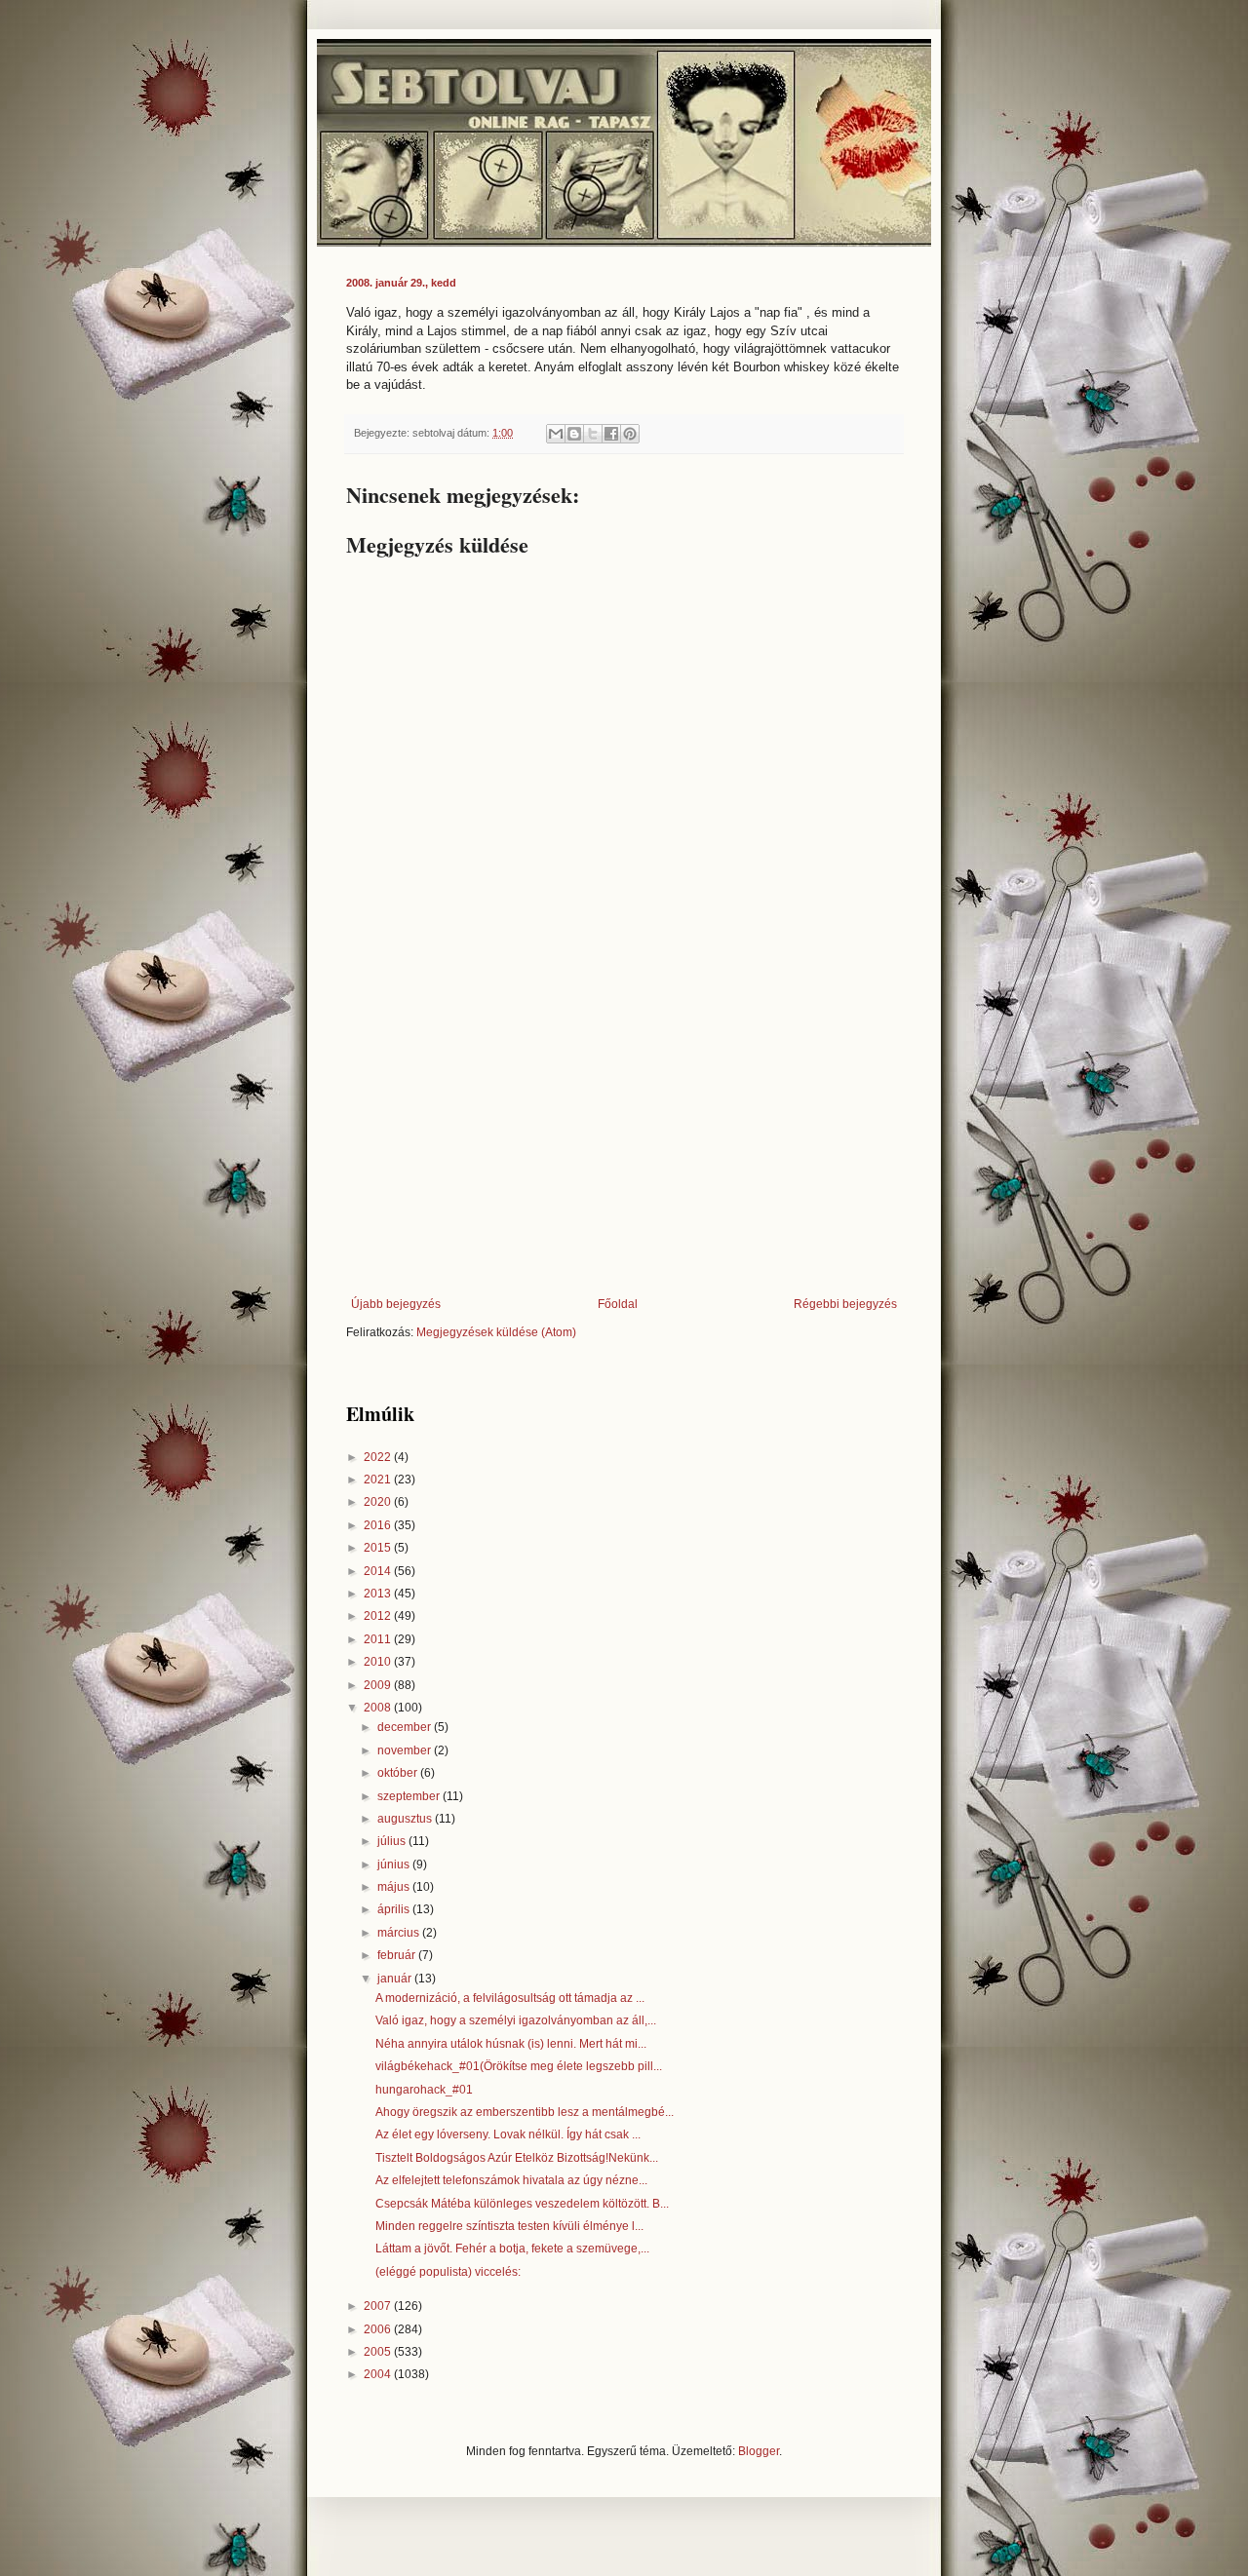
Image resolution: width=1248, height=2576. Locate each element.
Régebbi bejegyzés (845, 1304)
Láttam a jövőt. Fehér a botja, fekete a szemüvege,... (512, 2249)
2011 (379, 1639)
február (398, 1955)
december (406, 1727)
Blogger (759, 2451)
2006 (379, 2329)
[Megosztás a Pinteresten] (630, 434)
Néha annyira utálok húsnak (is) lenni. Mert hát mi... (511, 2044)
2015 (379, 1548)
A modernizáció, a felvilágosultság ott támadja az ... (510, 1998)
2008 (379, 1708)
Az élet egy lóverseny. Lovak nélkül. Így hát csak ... (508, 2134)
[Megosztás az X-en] (593, 434)
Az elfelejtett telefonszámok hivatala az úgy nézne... (511, 2180)
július (393, 1841)
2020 (379, 1502)
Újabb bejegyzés (396, 1304)
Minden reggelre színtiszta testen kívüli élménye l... (509, 2226)
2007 (379, 2306)
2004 (379, 2374)
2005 (379, 2352)
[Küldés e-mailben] (556, 434)
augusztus (406, 1819)
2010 (379, 1662)
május (395, 1887)
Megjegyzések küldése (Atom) (496, 1332)
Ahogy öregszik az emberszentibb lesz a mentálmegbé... (525, 2112)
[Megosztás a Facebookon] (611, 434)
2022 (379, 1457)
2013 (379, 1594)
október (399, 1773)
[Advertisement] (624, 1136)
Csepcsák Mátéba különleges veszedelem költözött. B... (522, 2204)
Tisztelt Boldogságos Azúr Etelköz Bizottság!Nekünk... (517, 2158)
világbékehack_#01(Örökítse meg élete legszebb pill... (519, 2066)
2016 (379, 1525)
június (395, 1865)
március (400, 1933)
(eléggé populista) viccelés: (448, 2272)
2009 (379, 1685)
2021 (379, 1480)
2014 (379, 1571)
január (396, 1979)
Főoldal (618, 1304)
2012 (379, 1616)
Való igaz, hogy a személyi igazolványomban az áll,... (516, 2020)
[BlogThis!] (574, 434)
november (406, 1750)
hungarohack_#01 (424, 2090)
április (395, 1909)
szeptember (410, 1796)
